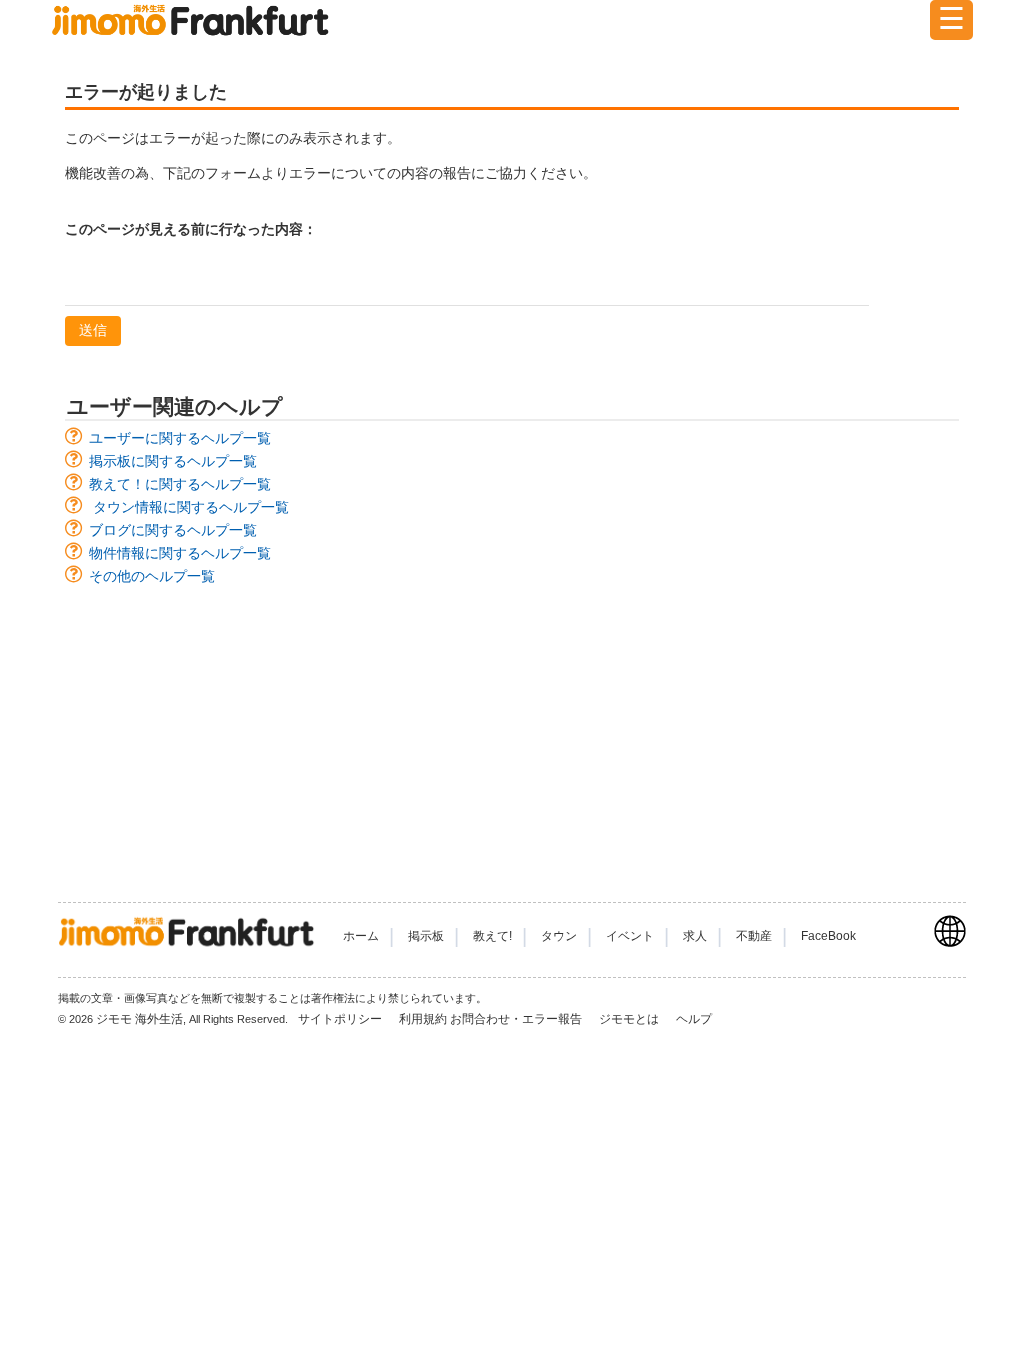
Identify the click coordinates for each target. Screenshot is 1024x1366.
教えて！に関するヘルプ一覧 (180, 484)
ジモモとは (630, 1019)
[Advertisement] (512, 734)
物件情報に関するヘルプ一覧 (180, 553)
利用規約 (423, 1019)
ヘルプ (694, 1019)
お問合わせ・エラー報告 (517, 1019)
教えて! (492, 936)
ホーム (361, 936)
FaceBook (828, 936)
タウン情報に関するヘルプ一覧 (191, 507)
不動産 (754, 936)
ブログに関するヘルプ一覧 (173, 530)
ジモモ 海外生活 (139, 1019)
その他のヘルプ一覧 (152, 576)
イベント (630, 936)
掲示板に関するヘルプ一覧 (173, 461)
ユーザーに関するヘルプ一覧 (180, 438)
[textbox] (467, 280)
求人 (695, 936)
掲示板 (426, 936)
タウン (559, 936)
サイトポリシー (341, 1019)
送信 (93, 330)
